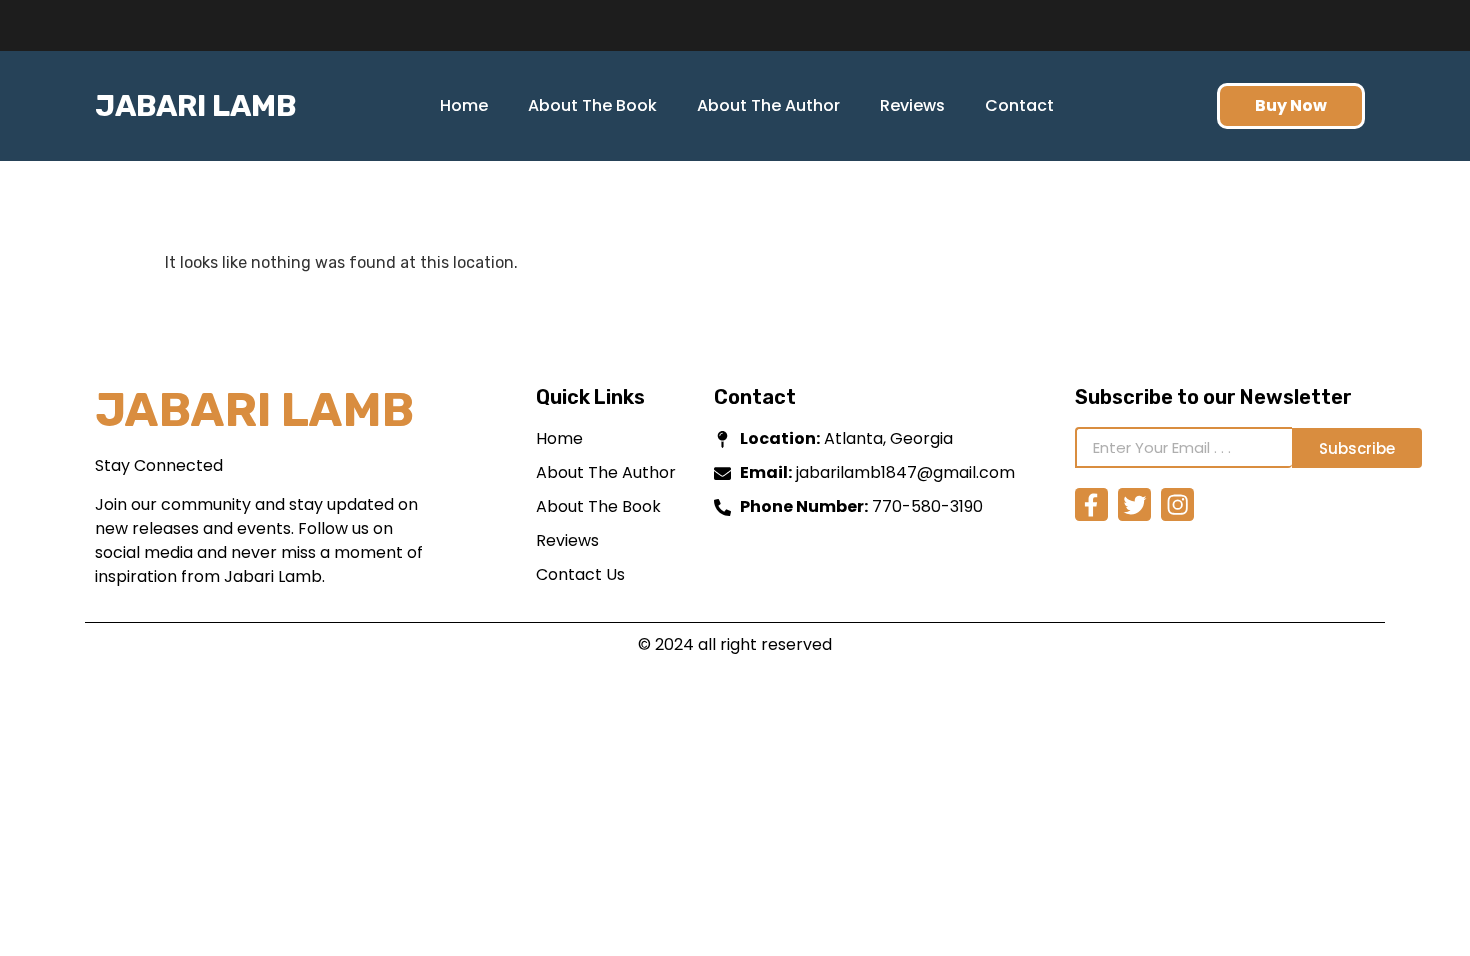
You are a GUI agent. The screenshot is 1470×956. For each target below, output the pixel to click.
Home (464, 105)
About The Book (592, 105)
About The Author (768, 105)
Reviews (912, 105)
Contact (1019, 105)
